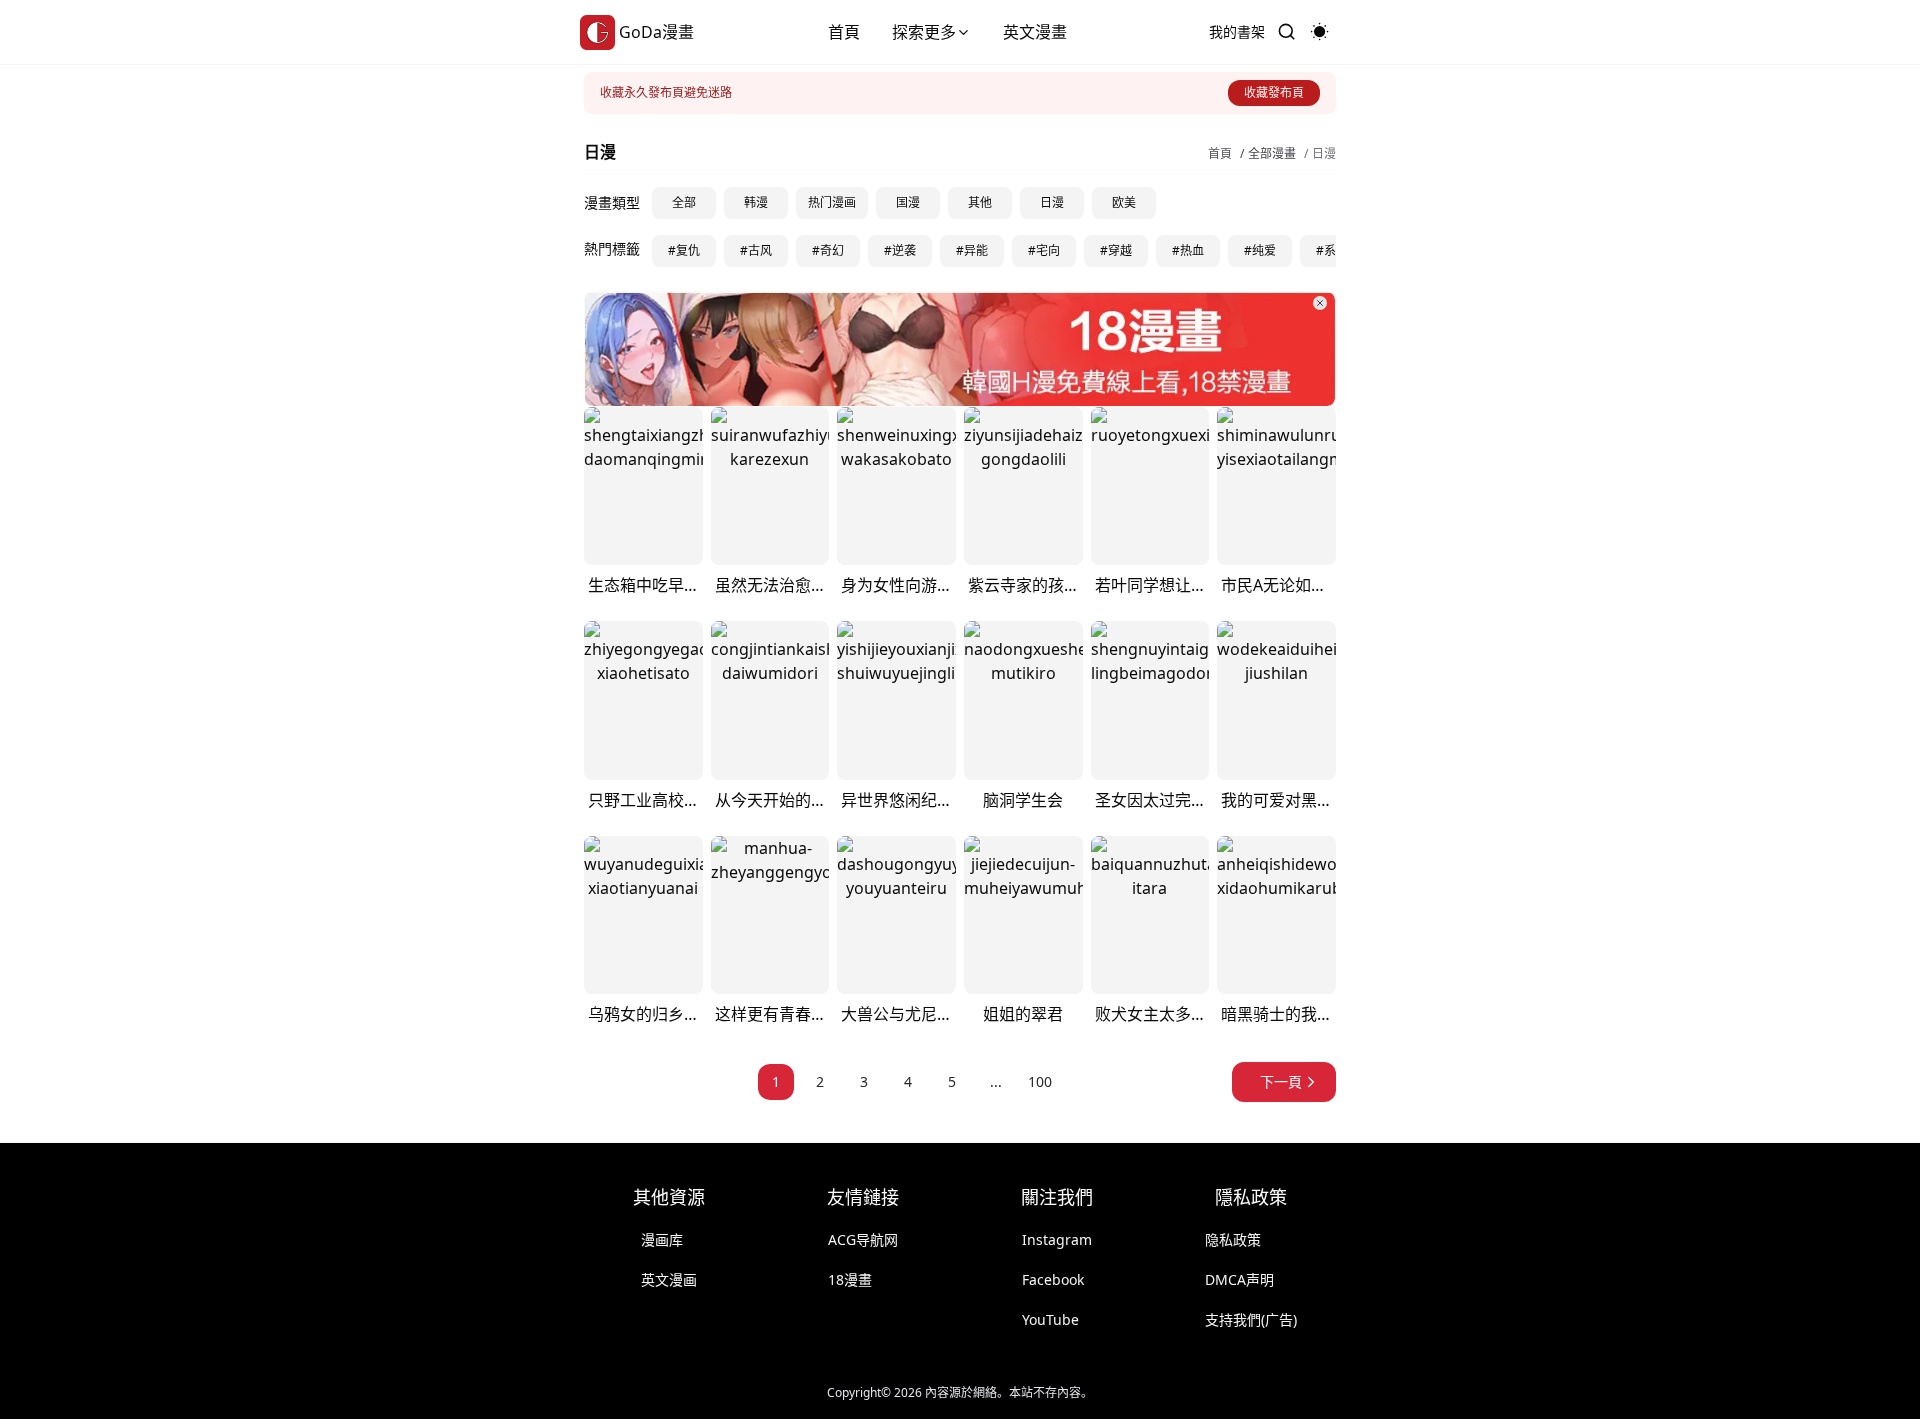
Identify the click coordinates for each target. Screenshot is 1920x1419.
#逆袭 (900, 250)
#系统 (1332, 250)
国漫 (908, 202)
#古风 (756, 250)
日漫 (1324, 154)
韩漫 (756, 202)
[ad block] (960, 349)
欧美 (1124, 202)
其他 (980, 202)
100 (1040, 1081)
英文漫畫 (1035, 32)
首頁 (844, 32)
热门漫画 (832, 202)
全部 (684, 202)
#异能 (972, 250)
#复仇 (684, 250)
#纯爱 (1260, 250)
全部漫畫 (1272, 154)
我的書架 (1237, 31)
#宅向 (1044, 250)
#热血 (1188, 250)
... (996, 1081)
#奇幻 (828, 250)
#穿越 (1116, 250)
